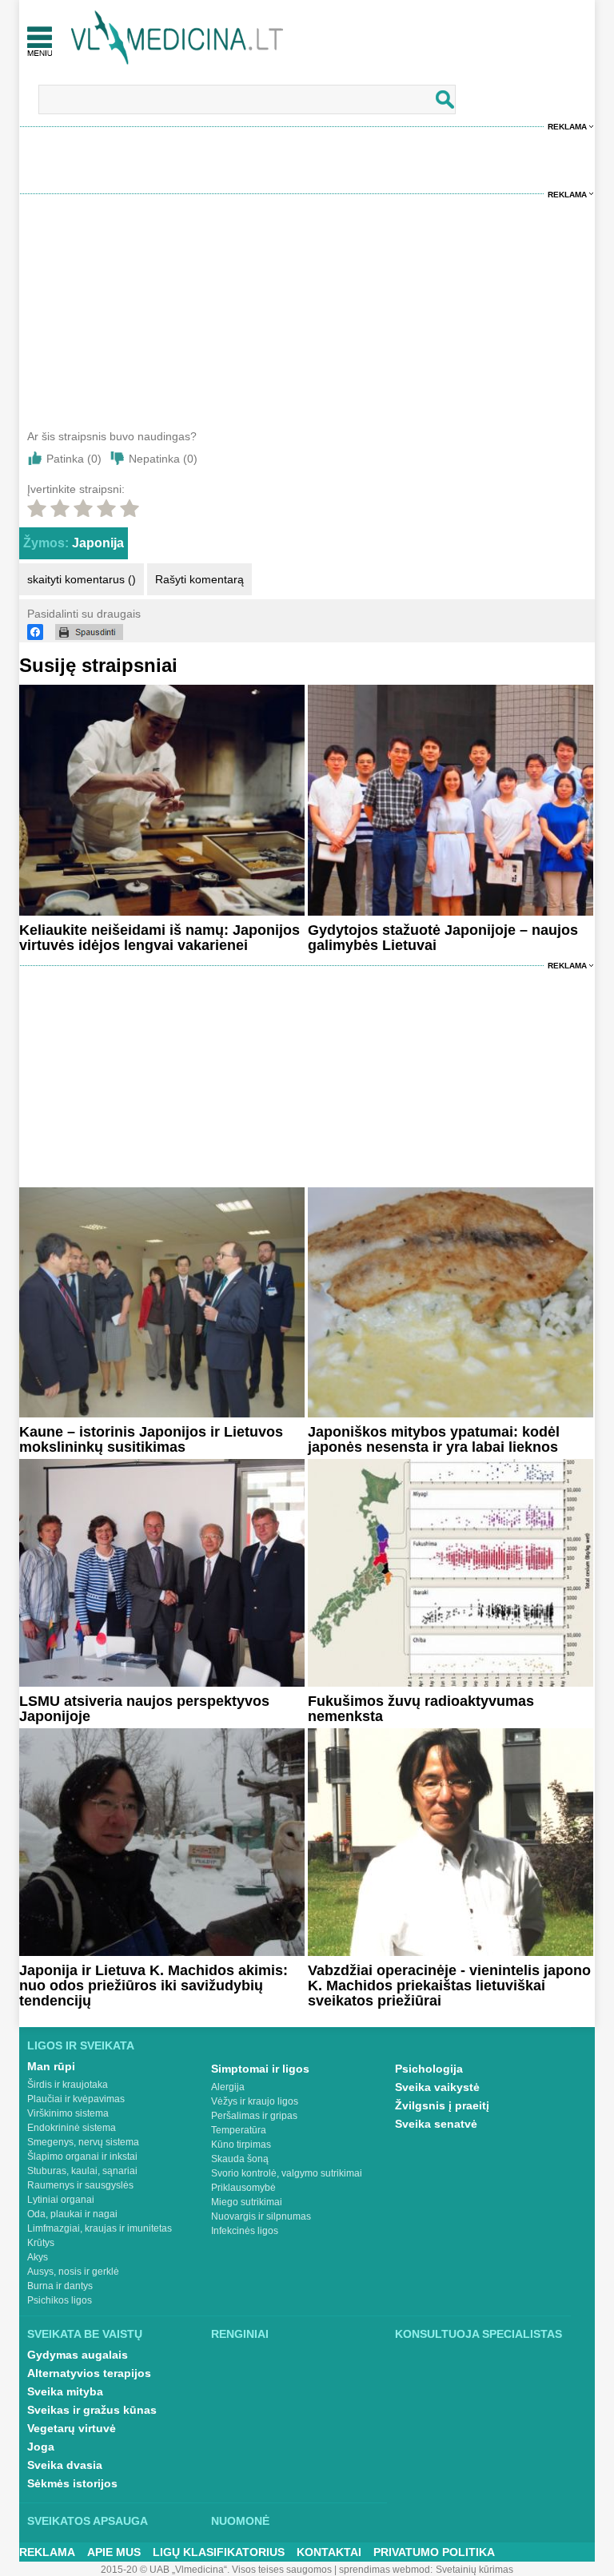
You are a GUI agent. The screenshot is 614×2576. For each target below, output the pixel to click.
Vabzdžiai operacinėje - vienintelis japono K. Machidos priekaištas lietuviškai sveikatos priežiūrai (449, 1986)
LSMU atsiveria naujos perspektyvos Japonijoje (144, 1709)
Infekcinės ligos (245, 2231)
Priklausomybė (243, 2188)
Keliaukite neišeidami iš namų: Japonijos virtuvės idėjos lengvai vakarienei (159, 938)
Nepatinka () (163, 459)
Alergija (228, 2087)
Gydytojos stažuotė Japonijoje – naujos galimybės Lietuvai (443, 938)
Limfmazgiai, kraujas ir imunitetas (100, 2228)
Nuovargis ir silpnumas (261, 2216)
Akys (38, 2257)
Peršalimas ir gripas (254, 2116)
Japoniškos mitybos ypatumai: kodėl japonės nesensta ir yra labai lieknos (434, 1439)
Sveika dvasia (65, 2465)
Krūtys (41, 2243)
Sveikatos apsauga (88, 2521)
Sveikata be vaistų (85, 2334)
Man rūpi (51, 2066)
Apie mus (114, 2552)
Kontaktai (329, 2552)
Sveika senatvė (436, 2124)
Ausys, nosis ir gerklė (73, 2272)
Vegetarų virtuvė (72, 2428)
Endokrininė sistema (72, 2128)
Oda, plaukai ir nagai (72, 2214)
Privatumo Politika (434, 2552)
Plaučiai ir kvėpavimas (76, 2099)
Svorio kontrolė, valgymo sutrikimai (287, 2173)
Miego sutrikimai (247, 2202)
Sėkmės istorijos (72, 2483)
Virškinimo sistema (68, 2113)
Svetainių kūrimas (474, 2570)
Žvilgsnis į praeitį (442, 2105)
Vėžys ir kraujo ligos (255, 2101)
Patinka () (74, 459)
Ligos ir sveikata (81, 2045)
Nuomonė (240, 2521)
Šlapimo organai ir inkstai (82, 2157)
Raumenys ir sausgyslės (80, 2185)
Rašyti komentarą (199, 579)
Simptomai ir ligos (260, 2069)
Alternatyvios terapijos (89, 2373)
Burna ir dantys (60, 2286)
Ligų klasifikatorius (219, 2552)
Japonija (98, 543)
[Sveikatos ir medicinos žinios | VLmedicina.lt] (177, 38)
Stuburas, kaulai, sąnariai (82, 2171)
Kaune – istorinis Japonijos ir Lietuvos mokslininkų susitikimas (151, 1439)
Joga (41, 2447)
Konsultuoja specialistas (478, 2334)
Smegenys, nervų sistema (83, 2142)
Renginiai (240, 2334)
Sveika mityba (65, 2391)
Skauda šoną (240, 2159)
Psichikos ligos (60, 2300)
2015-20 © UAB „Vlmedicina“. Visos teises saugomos (216, 2570)
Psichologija (429, 2069)
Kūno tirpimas (241, 2145)
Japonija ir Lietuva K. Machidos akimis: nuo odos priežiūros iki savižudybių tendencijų (153, 1986)
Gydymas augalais (78, 2355)
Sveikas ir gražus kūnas (92, 2410)
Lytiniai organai (61, 2200)
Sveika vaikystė (437, 2087)
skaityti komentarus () (82, 579)
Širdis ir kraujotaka (68, 2085)
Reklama (567, 127)
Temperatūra (239, 2130)
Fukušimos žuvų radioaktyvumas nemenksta (421, 1709)
